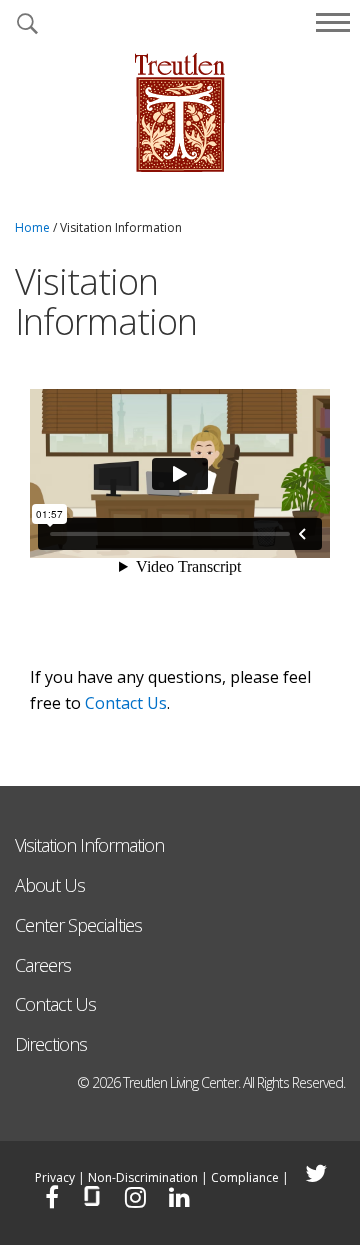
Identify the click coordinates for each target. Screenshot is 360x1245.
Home (32, 227)
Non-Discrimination (143, 1177)
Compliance (245, 1177)
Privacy (55, 1177)
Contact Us (126, 703)
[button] (27, 25)
